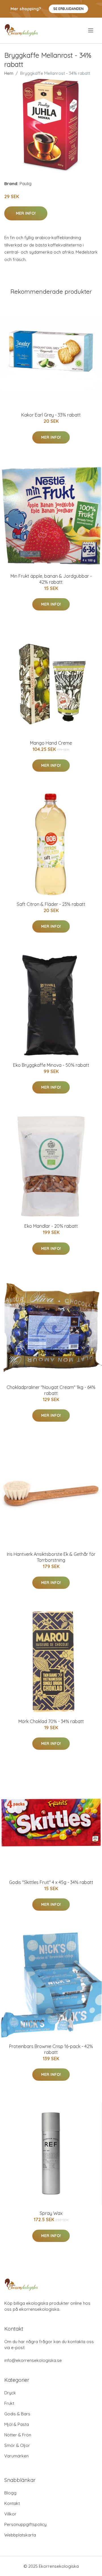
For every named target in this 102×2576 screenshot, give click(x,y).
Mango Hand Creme (51, 743)
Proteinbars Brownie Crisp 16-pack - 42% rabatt (51, 2049)
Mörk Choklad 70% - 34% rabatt (51, 1721)
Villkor (10, 2514)
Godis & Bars (17, 2414)
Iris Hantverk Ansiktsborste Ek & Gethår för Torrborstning (51, 1557)
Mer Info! (26, 213)
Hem (9, 73)
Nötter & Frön (18, 2435)
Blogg (10, 2493)
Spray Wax (51, 2213)
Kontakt (12, 2503)
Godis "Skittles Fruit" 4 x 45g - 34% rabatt (51, 1882)
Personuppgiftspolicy (25, 2524)
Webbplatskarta (20, 2535)
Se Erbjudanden (68, 9)
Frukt (9, 2403)
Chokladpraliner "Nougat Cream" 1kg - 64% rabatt (51, 1390)
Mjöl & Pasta (17, 2424)
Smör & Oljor (17, 2445)
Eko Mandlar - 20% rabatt (51, 1226)
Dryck (10, 2393)
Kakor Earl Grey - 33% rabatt (51, 415)
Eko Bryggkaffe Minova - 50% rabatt (51, 1065)
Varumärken (16, 2456)
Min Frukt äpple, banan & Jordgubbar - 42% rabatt (51, 579)
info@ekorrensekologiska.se (33, 2360)
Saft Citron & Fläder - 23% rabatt (51, 904)
